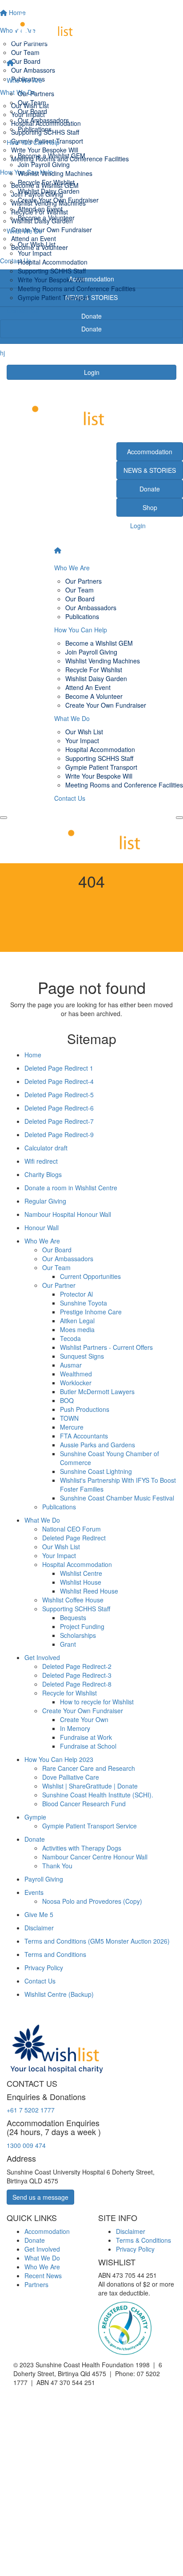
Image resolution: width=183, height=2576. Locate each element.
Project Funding (82, 1626)
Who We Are (24, 80)
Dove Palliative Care (71, 1777)
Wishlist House (81, 1582)
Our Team (32, 102)
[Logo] (91, 27)
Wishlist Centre (81, 1573)
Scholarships (78, 1635)
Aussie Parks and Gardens (97, 1445)
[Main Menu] (4, 818)
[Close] (179, 818)
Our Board (32, 111)
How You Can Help (33, 142)
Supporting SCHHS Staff (52, 271)
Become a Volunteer (46, 218)
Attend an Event (40, 209)
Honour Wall (42, 1228)
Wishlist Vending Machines (55, 173)
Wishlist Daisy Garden (49, 191)
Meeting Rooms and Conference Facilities (77, 288)
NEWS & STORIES (150, 470)
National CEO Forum (72, 1529)
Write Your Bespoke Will (51, 280)
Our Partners (36, 94)
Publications (35, 129)
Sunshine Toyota (84, 1303)
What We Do (24, 231)
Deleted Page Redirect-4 (59, 1081)
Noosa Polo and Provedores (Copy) (92, 1901)
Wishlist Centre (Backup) (59, 1994)
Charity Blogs (43, 1174)
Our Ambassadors (43, 120)
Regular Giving (45, 1201)
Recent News (43, 2276)
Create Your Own (84, 1719)
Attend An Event (88, 687)
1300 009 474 (26, 2145)
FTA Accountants (84, 1436)
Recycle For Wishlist (46, 182)
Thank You (57, 1866)
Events (34, 1892)
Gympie (35, 1817)
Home (33, 1055)
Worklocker (76, 1383)
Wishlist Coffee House (73, 1600)
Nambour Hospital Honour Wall (68, 1214)
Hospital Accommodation (53, 262)
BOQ (67, 1400)
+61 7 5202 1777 (31, 2110)
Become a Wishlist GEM (52, 156)
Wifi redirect (41, 1161)
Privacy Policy (44, 1968)
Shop (150, 507)
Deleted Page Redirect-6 (59, 1108)
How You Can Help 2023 (59, 1759)
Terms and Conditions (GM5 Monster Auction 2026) (97, 1941)
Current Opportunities (90, 1276)
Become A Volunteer (94, 696)
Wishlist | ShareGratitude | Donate (90, 1786)
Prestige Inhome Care (91, 1312)
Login (92, 372)
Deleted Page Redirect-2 (77, 1666)
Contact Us (22, 311)
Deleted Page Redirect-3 (77, 1675)
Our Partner (59, 1285)
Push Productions (85, 1409)
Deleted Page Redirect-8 (77, 1684)
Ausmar (71, 1365)
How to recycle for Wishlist (97, 1702)
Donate (91, 329)
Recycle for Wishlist (70, 1693)
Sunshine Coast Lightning (96, 1471)
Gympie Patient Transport (54, 297)
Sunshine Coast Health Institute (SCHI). (98, 1795)
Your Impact (35, 253)
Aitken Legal (77, 1321)
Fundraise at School (88, 1746)
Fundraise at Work (86, 1737)
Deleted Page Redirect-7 (59, 1121)
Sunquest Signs (82, 1356)
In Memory (75, 1728)
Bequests (73, 1617)
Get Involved (42, 1657)
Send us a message (40, 2197)
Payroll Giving (44, 1879)
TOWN (69, 1418)
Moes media (77, 1329)
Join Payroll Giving (44, 164)
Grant (68, 1644)
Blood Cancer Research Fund (84, 1804)
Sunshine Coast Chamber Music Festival (117, 1498)
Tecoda (70, 1338)
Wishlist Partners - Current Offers (106, 1347)
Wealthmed (76, 1374)
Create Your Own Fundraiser (58, 200)
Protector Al (76, 1294)
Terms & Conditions (143, 2240)
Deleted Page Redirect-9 (59, 1134)
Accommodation (150, 452)
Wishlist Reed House (89, 1591)
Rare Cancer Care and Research (89, 1768)
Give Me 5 (39, 1914)
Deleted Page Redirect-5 (59, 1095)
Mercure (72, 1427)
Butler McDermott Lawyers (97, 1391)
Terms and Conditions (55, 1954)
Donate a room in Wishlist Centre (71, 1188)
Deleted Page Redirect (74, 1538)
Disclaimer (39, 1928)
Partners (36, 2284)
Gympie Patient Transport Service (90, 1826)
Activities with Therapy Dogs (82, 1848)
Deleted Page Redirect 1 (59, 1068)
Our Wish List (37, 244)
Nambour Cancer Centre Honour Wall (95, 1857)
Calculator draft (46, 1148)
